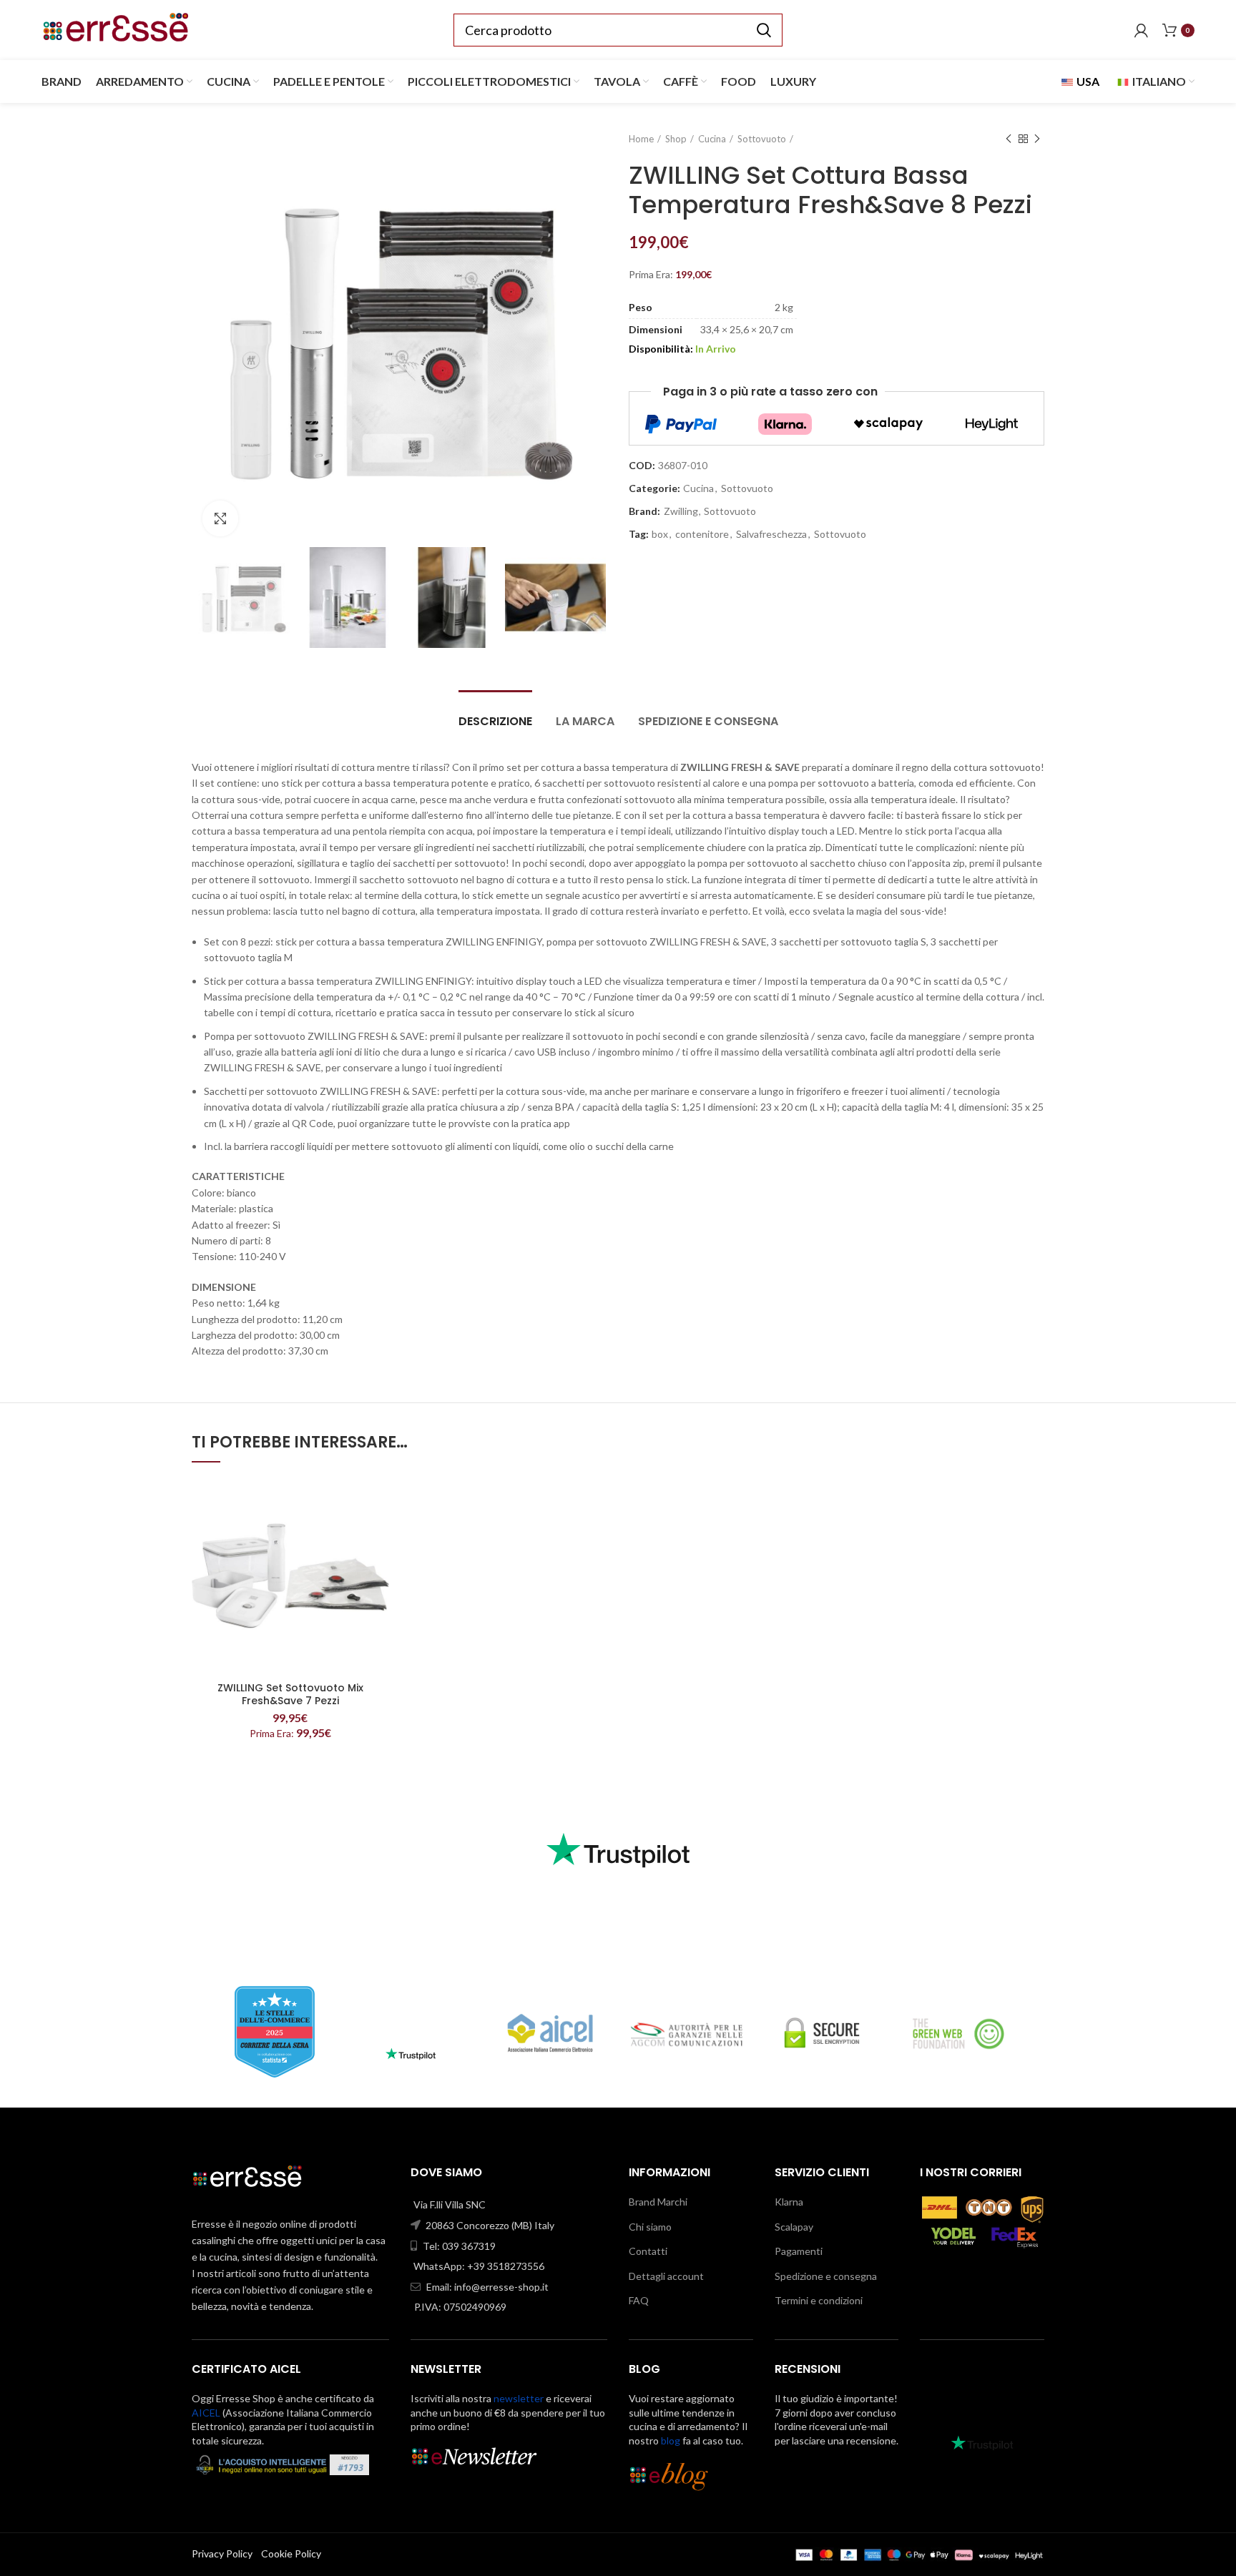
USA (1087, 81)
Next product (1037, 139)
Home (641, 139)
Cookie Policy (291, 2553)
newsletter (519, 2398)
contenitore (702, 534)
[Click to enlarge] (220, 518)
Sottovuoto (762, 139)
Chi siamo (650, 2227)
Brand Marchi (658, 2202)
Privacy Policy (222, 2553)
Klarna (789, 2202)
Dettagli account (666, 2276)
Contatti (648, 2251)
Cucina (712, 139)
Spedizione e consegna (708, 721)
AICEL (206, 2413)
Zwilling (681, 511)
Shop (676, 139)
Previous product (1009, 139)
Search (763, 30)
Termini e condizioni (819, 2300)
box (660, 534)
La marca (585, 721)
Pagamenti (799, 2251)
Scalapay (794, 2227)
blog (671, 2440)
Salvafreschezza (771, 534)
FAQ (639, 2300)
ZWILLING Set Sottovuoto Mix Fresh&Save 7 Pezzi (290, 1694)
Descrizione (495, 721)
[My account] (1141, 30)
